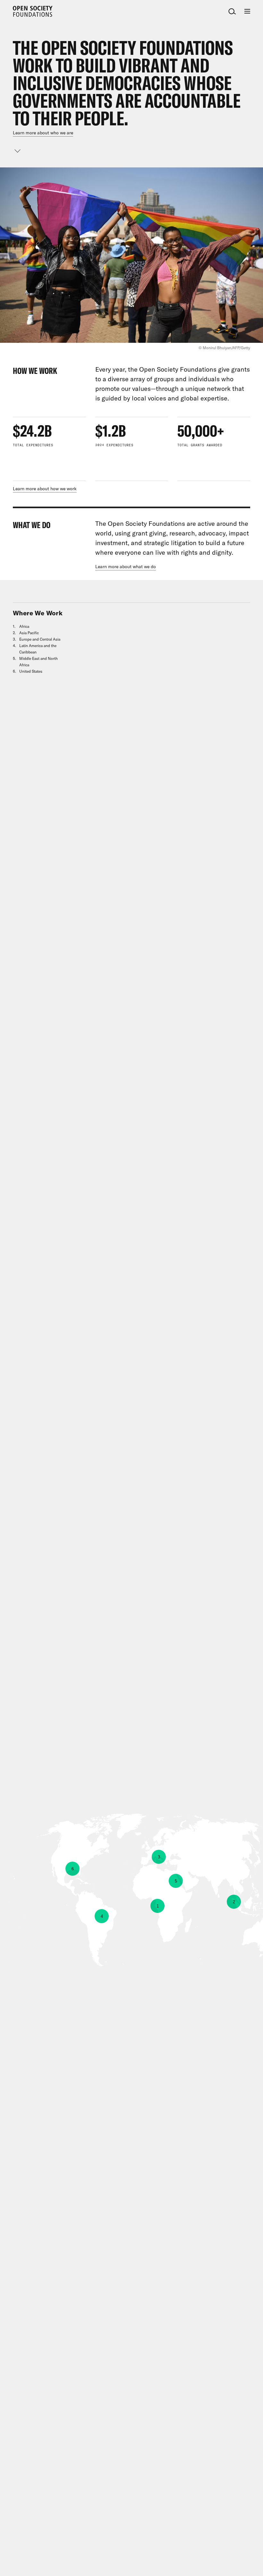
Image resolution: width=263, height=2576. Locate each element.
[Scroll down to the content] (18, 151)
